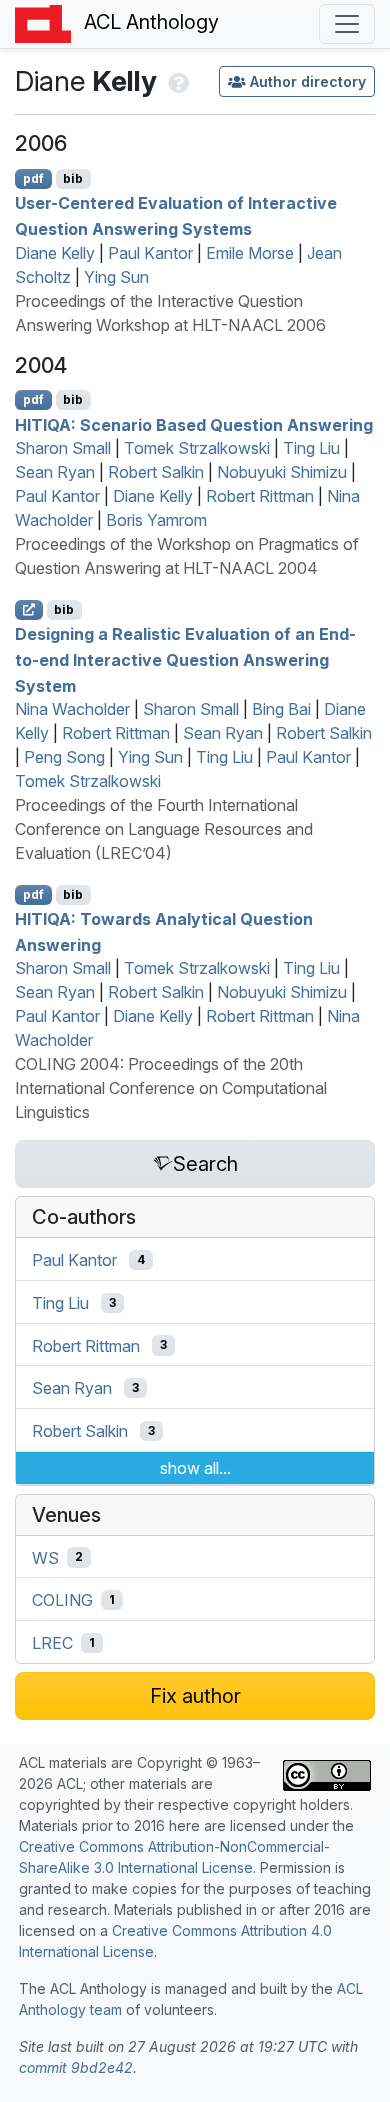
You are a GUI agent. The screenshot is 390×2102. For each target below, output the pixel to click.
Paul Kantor (150, 253)
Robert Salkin (156, 472)
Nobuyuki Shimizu (282, 472)
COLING (62, 1600)
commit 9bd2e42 (76, 2067)
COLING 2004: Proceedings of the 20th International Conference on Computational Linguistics (171, 1088)
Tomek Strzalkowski (197, 448)
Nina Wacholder (72, 709)
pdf (33, 178)
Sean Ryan (55, 472)
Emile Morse (250, 253)
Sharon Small (63, 448)
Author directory (308, 81)
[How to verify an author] (176, 81)
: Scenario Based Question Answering (194, 424)
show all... (195, 1468)
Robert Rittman (260, 496)
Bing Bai (281, 709)
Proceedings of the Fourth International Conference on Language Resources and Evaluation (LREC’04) (164, 829)
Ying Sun (116, 277)
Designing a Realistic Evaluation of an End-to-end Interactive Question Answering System (185, 659)
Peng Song (64, 757)
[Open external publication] (29, 610)
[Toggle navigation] (347, 24)
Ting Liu (311, 448)
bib (73, 178)
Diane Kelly (55, 253)
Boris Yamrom (156, 520)
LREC (52, 1643)
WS (45, 1557)
